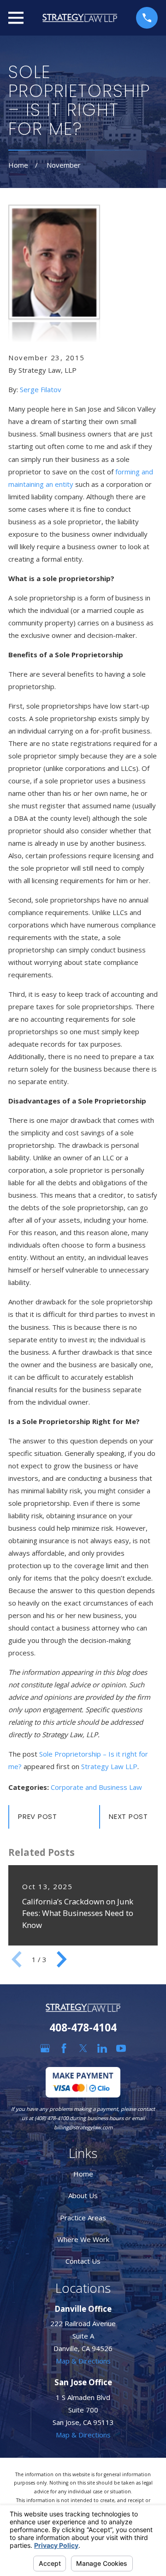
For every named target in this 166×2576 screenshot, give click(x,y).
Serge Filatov (41, 389)
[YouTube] (121, 2048)
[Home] (80, 18)
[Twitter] (83, 2048)
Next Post (128, 1816)
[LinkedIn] (102, 2048)
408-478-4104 (83, 2027)
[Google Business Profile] (45, 2048)
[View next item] (62, 1959)
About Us (83, 2195)
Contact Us (83, 2261)
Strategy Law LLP (109, 1766)
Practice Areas (83, 2218)
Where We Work (83, 2239)
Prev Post (38, 1816)
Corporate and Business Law (96, 1787)
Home (83, 2174)
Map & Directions (83, 2361)
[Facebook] (64, 2048)
